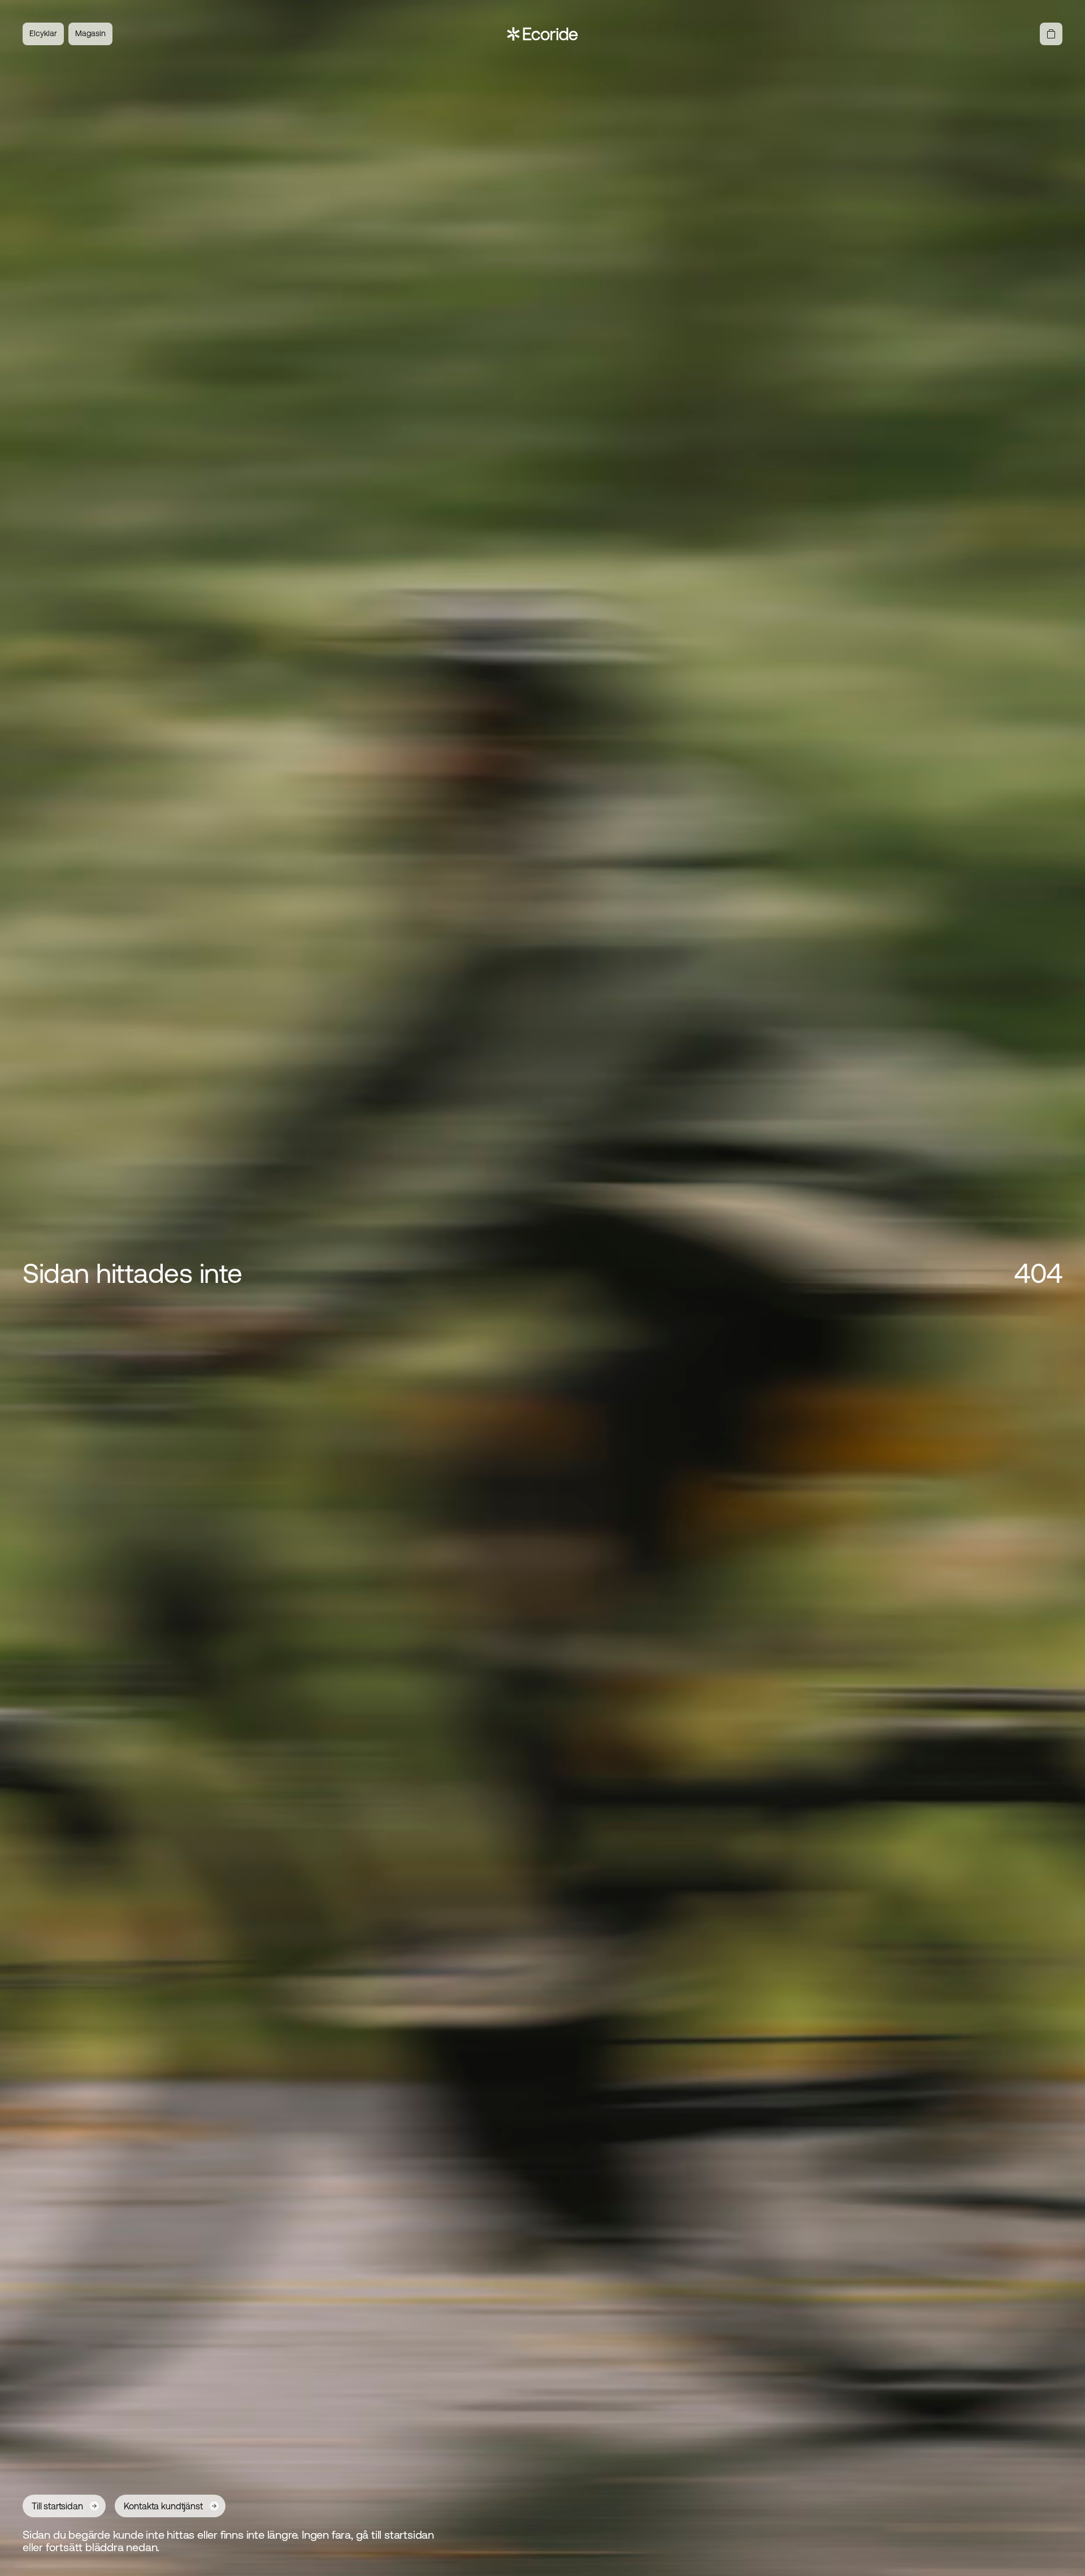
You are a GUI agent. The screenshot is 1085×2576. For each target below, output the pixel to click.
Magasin (90, 33)
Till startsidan (57, 2506)
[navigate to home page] (543, 34)
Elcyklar (43, 33)
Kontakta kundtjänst (163, 2506)
